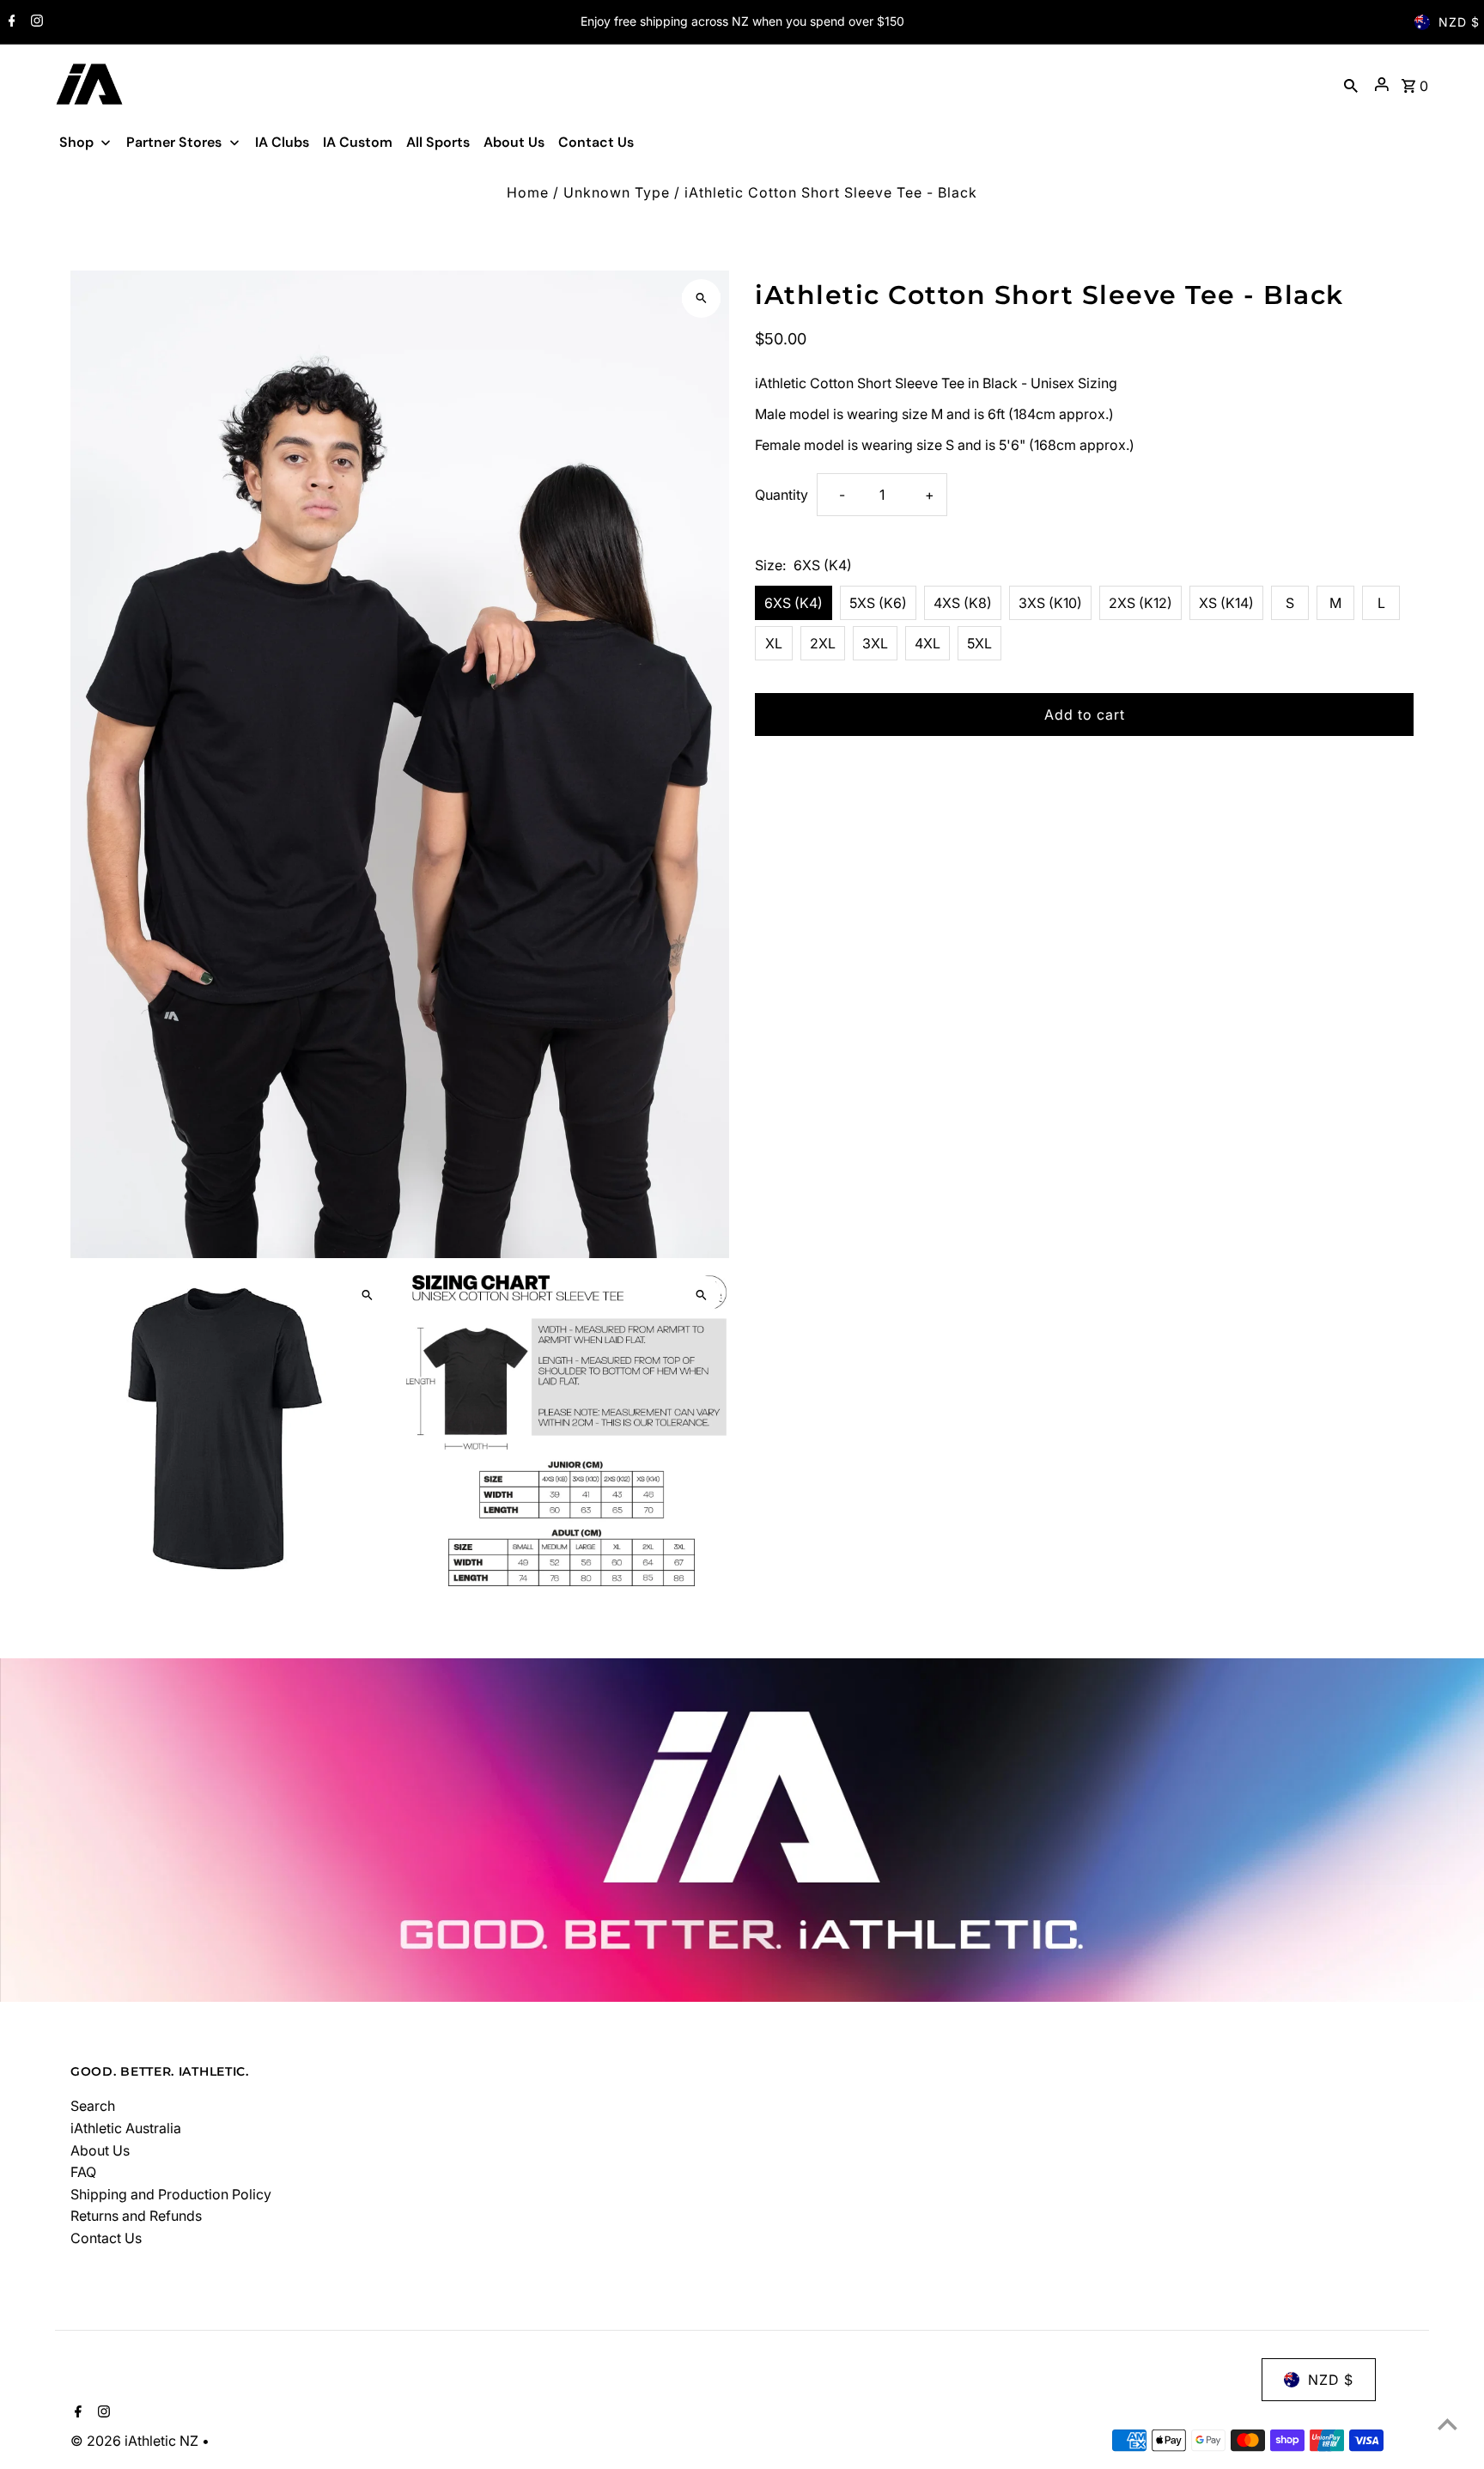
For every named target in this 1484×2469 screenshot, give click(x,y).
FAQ (83, 2172)
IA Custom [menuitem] (358, 142)
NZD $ (1459, 22)
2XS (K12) (1140, 603)
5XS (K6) (878, 603)
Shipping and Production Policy (171, 2194)
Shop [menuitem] (76, 142)
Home (528, 192)
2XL (823, 643)
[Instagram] (35, 22)
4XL (927, 643)
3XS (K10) (1050, 603)
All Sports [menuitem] (438, 142)
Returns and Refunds (136, 2216)
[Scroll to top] (1448, 2424)
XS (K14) (1226, 603)
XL (774, 643)
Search (93, 2106)
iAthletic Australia (126, 2128)
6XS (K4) (794, 603)
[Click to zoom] (701, 298)
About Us (100, 2150)
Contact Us (106, 2238)
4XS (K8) (963, 603)
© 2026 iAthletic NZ (136, 2441)
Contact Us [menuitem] (596, 142)
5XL (979, 643)
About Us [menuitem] (514, 142)
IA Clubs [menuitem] (282, 142)
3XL (875, 643)
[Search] (1351, 84)
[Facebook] (10, 22)
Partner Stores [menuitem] (174, 142)
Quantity (782, 495)
